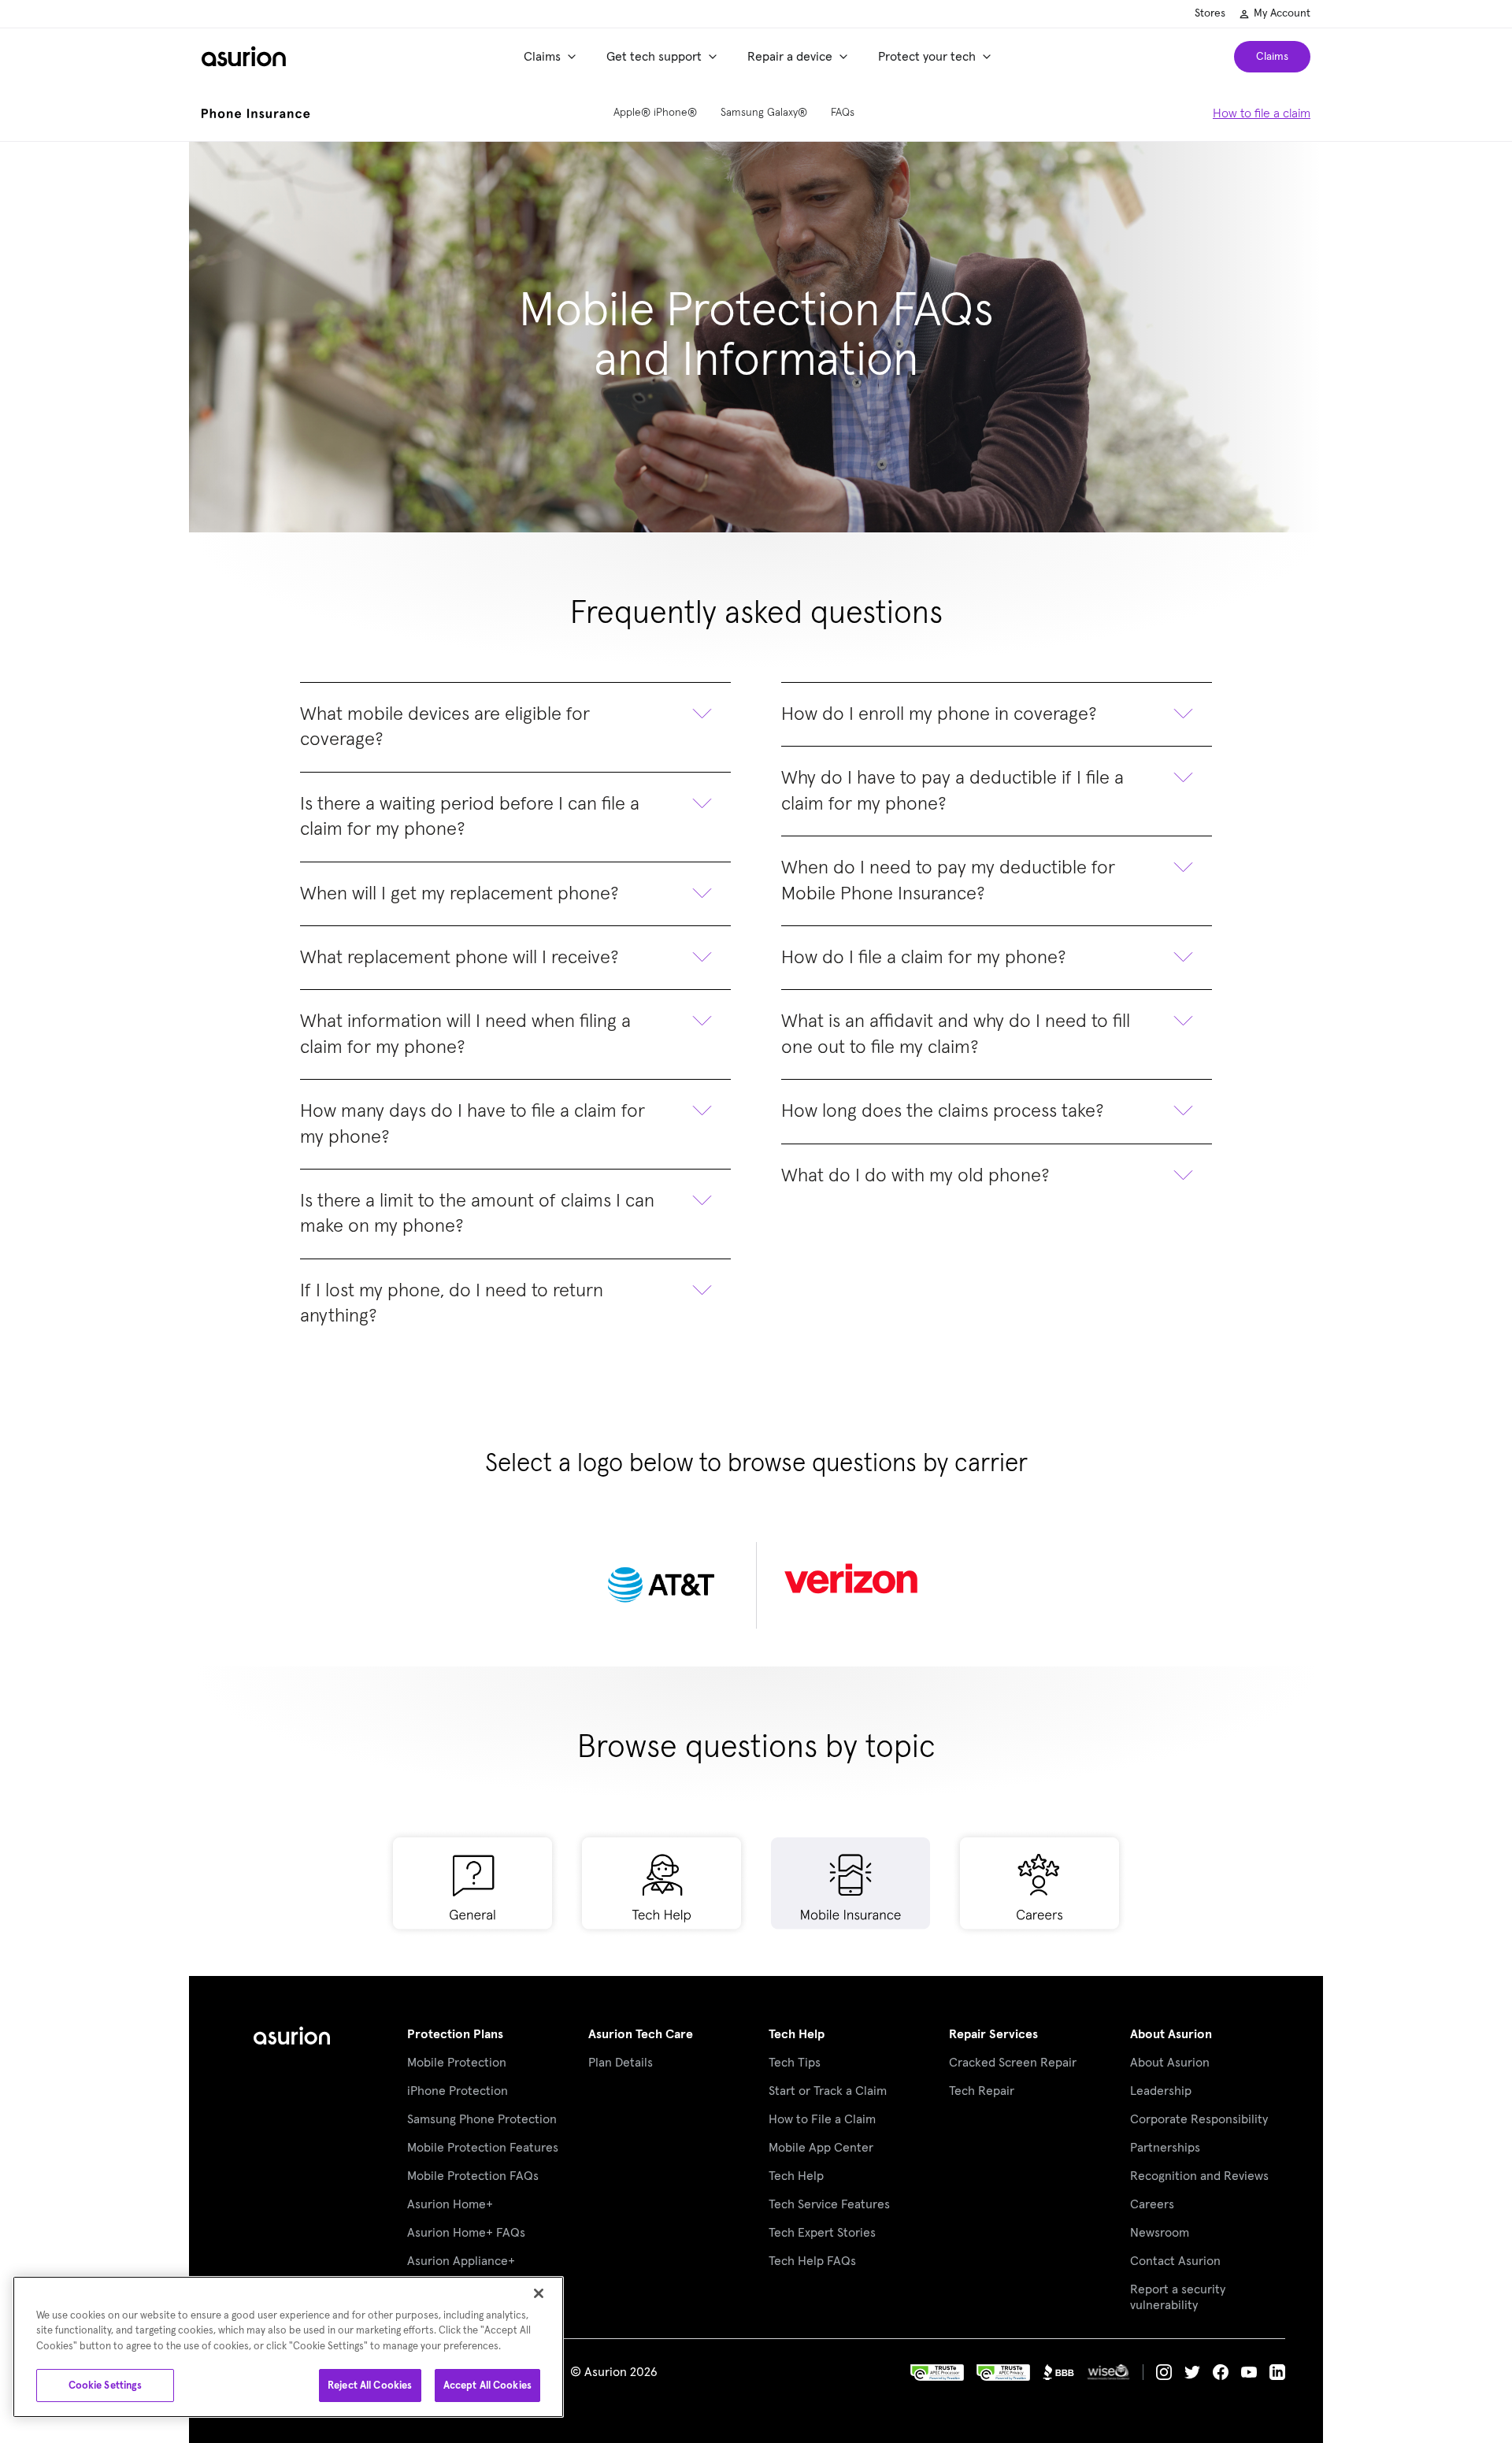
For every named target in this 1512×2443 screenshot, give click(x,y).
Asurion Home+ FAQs (466, 2233)
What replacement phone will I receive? (460, 958)
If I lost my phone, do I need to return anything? (452, 1303)
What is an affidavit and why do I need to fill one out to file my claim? (956, 1034)
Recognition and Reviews (1199, 2176)
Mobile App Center (821, 2148)
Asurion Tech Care (641, 2034)
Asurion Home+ (450, 2204)
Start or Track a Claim (828, 2091)
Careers (1152, 2204)
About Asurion (1171, 2034)
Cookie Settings (106, 2385)
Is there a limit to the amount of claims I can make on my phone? (477, 1214)
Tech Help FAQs (812, 2261)
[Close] (539, 2293)
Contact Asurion (1175, 2261)
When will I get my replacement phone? (460, 894)
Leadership (1161, 2091)
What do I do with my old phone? (915, 1176)
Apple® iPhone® (655, 113)
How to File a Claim (822, 2119)
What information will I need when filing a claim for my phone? (465, 1034)
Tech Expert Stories (822, 2233)
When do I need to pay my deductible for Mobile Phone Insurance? (948, 880)
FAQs (843, 113)
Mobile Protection (457, 2063)
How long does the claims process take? (943, 1111)
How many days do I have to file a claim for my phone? (472, 1124)
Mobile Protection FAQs (473, 2176)
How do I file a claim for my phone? (924, 958)
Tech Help (797, 2034)
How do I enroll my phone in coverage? (939, 714)
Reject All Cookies (370, 2385)
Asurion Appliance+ (461, 2261)
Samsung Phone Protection (482, 2119)
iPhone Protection (458, 2091)
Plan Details (621, 2063)
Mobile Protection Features (483, 2148)
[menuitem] (552, 57)
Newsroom (1160, 2233)
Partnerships (1165, 2148)
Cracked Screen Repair (1013, 2063)
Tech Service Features (829, 2204)
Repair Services (993, 2034)
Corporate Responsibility (1199, 2119)
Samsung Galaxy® (764, 113)
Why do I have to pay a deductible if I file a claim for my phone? (952, 791)
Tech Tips (795, 2063)
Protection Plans (455, 2034)
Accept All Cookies (487, 2385)
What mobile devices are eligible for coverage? (445, 727)
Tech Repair (982, 2091)
